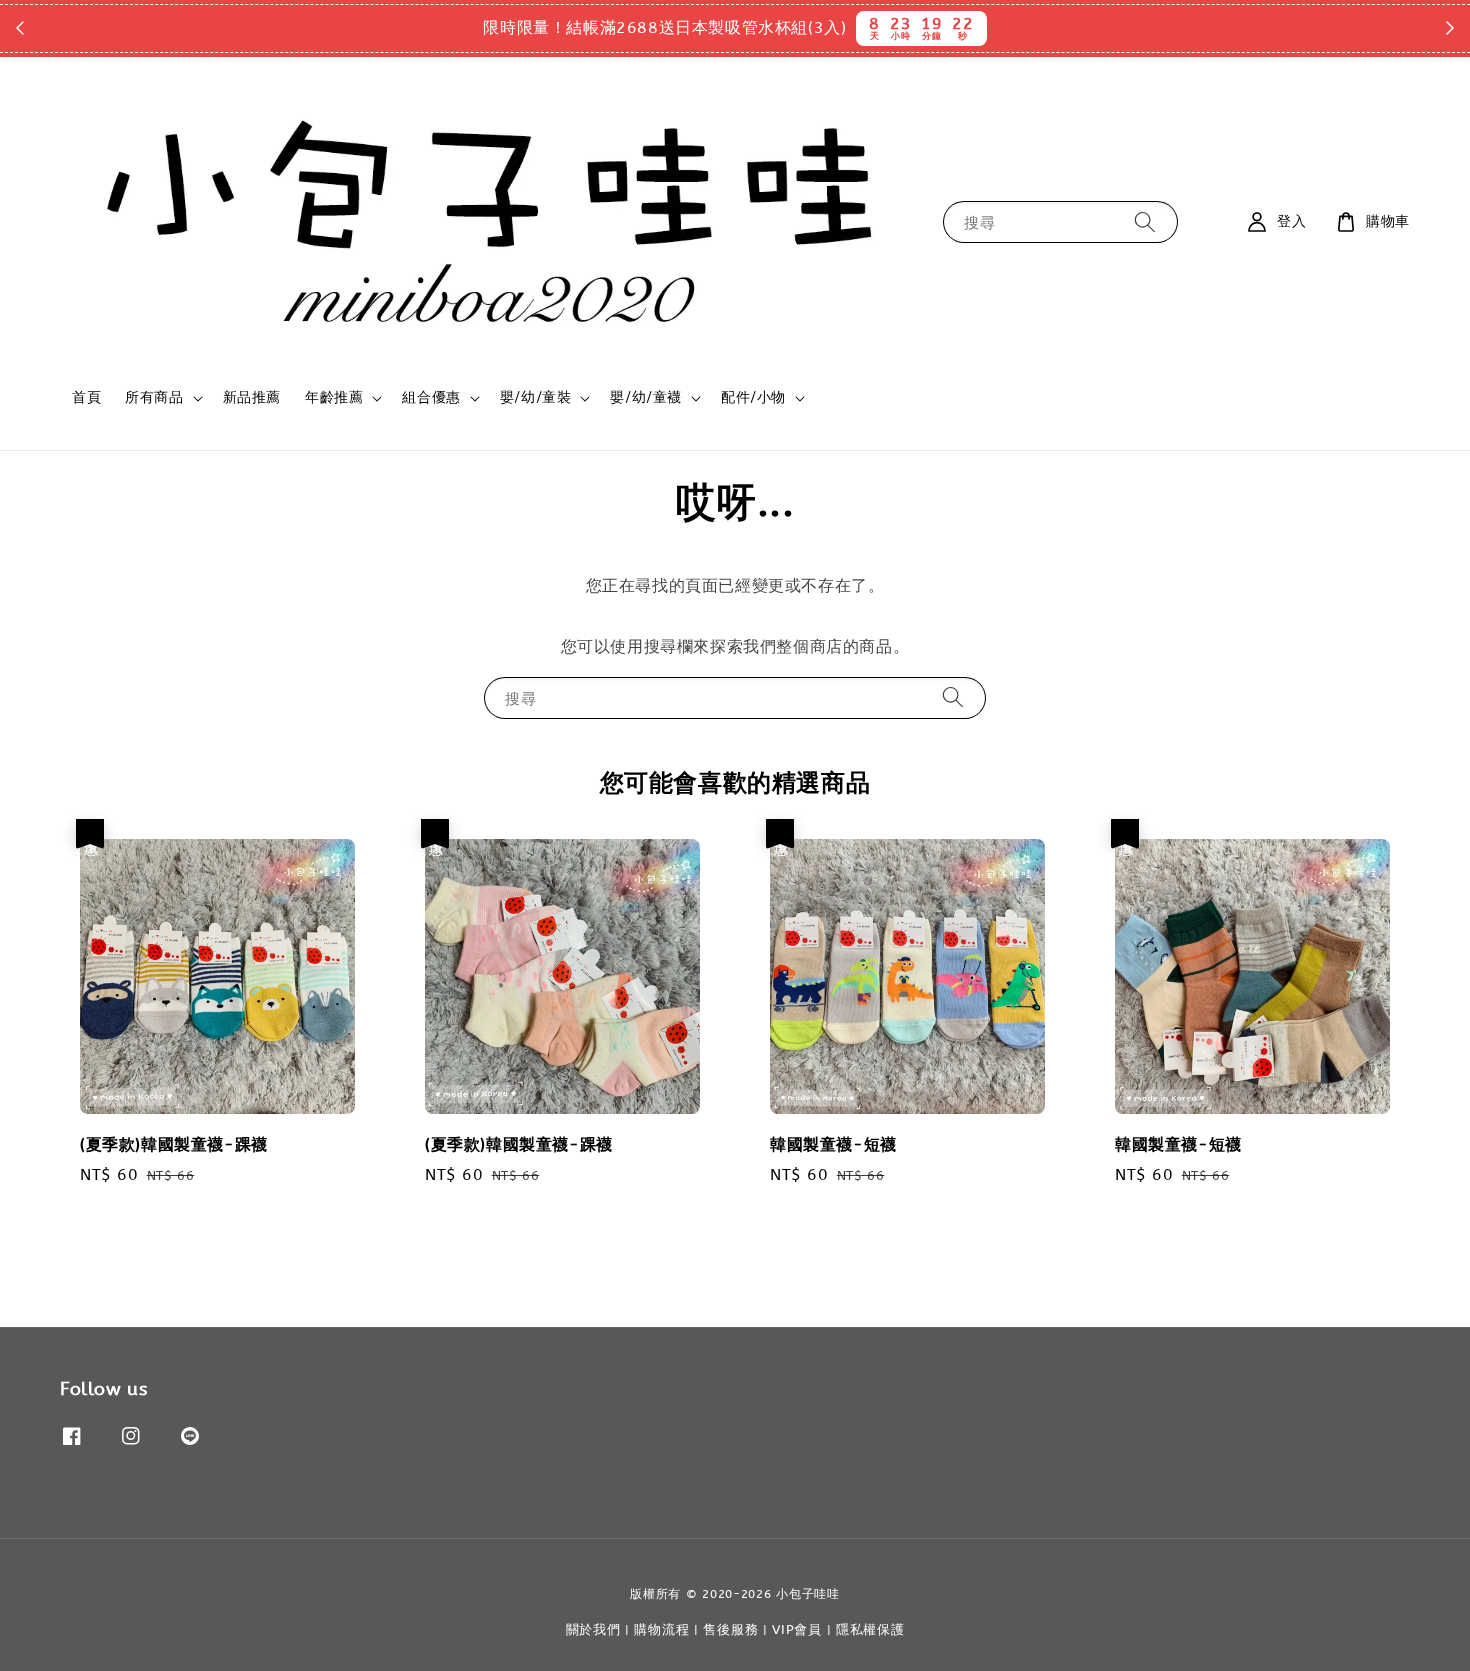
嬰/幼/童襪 (646, 397)
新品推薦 (252, 397)
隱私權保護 (870, 1629)
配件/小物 (753, 397)
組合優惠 (431, 397)
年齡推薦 (334, 397)
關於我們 (593, 1629)
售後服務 (730, 1629)
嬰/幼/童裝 (536, 397)
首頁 (86, 397)
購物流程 (661, 1629)
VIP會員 (797, 1629)
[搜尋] (1145, 221)
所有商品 (154, 397)
